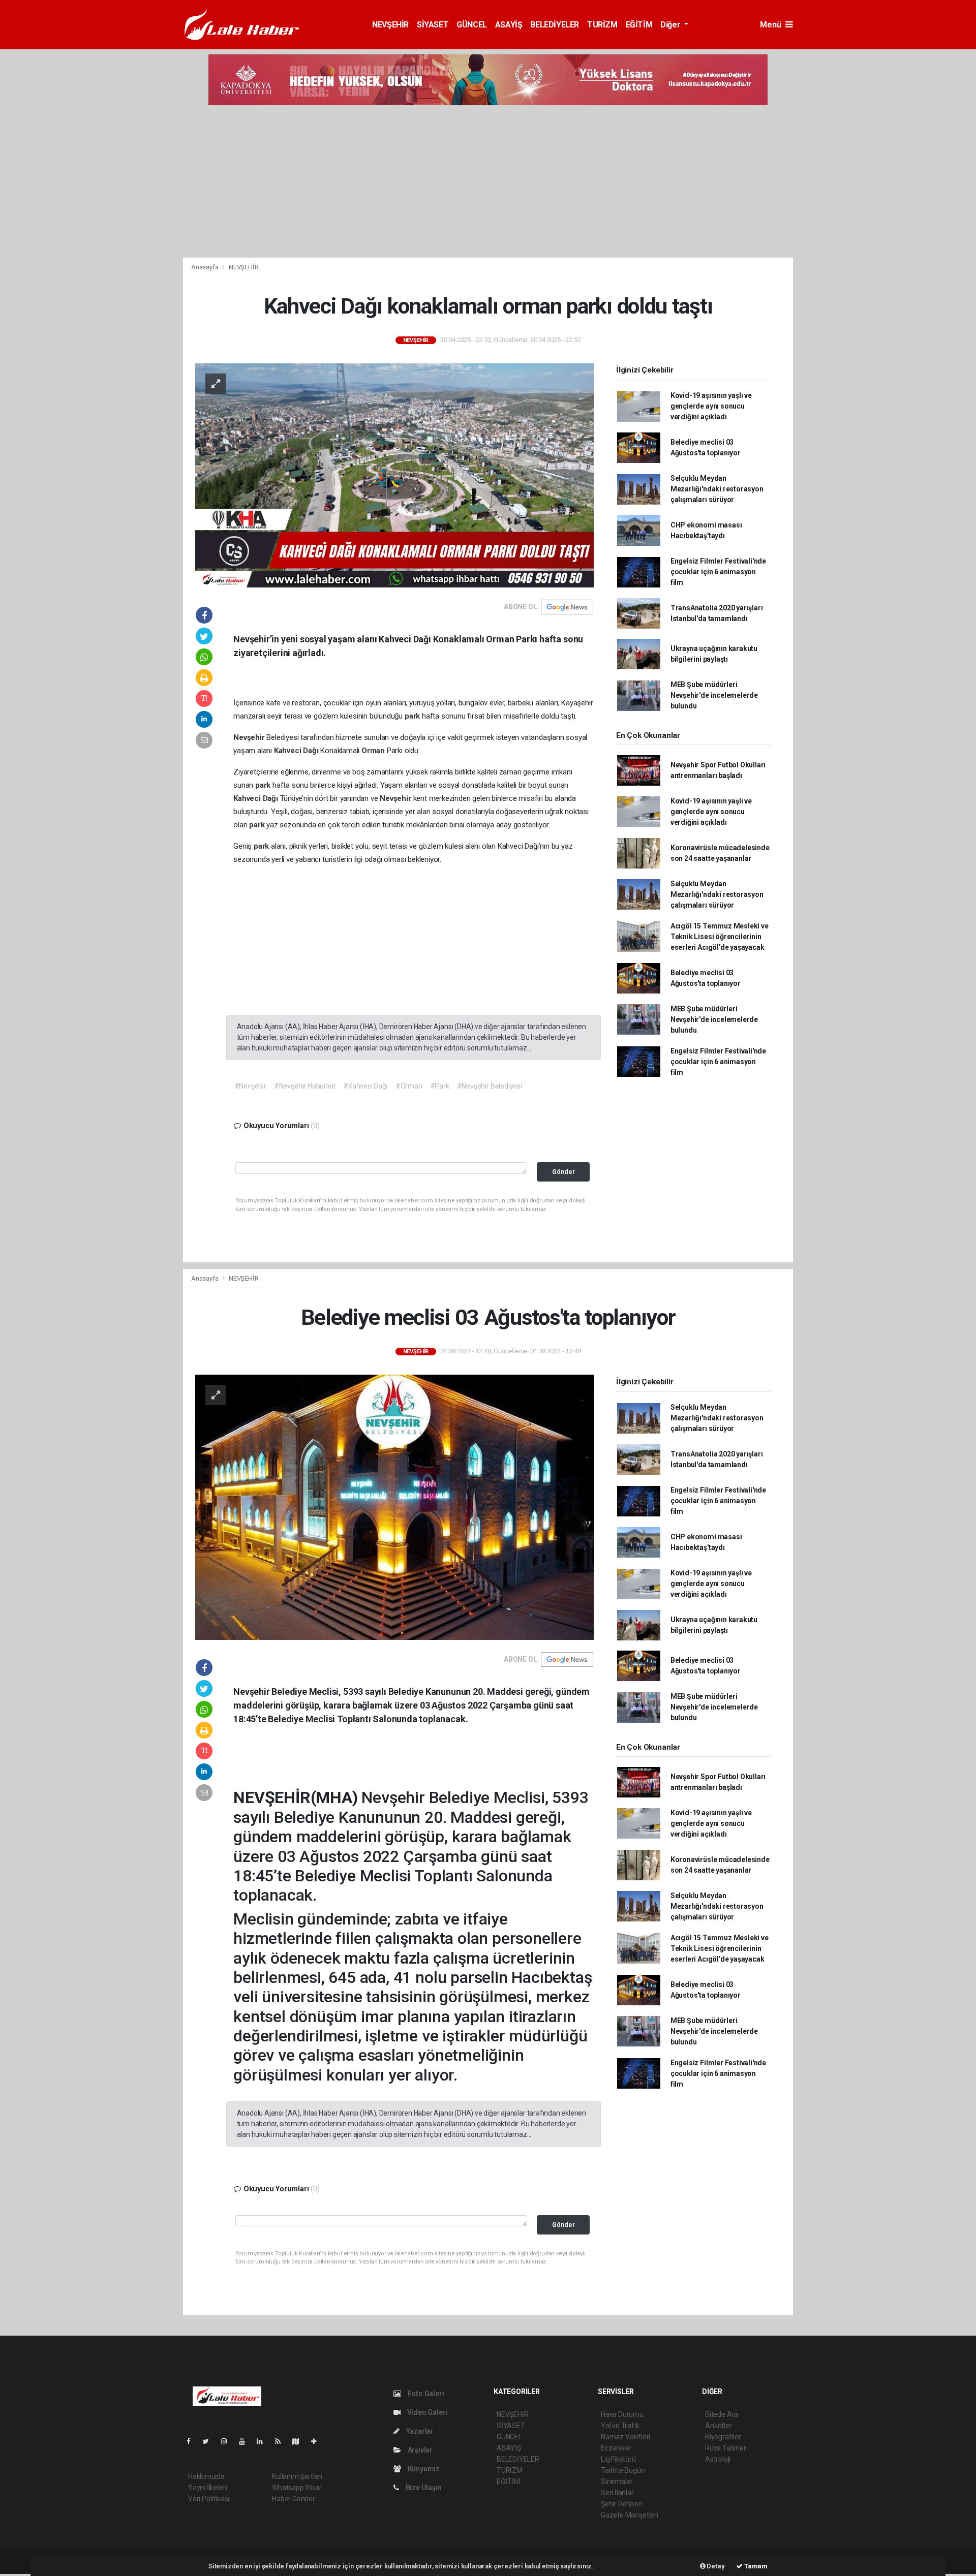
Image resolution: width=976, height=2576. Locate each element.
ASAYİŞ (509, 25)
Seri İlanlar (617, 2493)
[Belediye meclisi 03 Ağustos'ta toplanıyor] (394, 1506)
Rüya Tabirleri (726, 2448)
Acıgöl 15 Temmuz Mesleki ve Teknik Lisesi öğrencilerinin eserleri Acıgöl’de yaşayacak (720, 937)
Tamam (755, 2566)
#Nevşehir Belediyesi (490, 1086)
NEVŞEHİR (390, 25)
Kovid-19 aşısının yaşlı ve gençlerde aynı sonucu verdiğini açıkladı (711, 406)
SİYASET (433, 25)
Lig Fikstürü (618, 2459)
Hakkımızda (206, 2476)
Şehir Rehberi (622, 2504)
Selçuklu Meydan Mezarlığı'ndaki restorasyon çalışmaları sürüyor (717, 489)
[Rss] (282, 2441)
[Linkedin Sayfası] (264, 2441)
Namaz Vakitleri (626, 2437)
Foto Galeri (425, 2394)
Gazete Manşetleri (630, 2515)
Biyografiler (723, 2437)
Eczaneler (616, 2448)
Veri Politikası (209, 2499)
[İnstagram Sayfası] (228, 2441)
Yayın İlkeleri (207, 2488)
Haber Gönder (294, 2499)
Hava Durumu (622, 2414)
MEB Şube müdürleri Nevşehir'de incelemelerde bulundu (714, 695)
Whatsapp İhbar (297, 2488)
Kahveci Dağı (297, 751)
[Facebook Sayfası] (193, 2441)
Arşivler (419, 2450)
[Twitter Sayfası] (210, 2441)
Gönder (563, 1172)
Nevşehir (250, 737)
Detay (715, 2566)
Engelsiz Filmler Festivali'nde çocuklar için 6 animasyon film (718, 572)
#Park (440, 1086)
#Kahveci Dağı (365, 1086)
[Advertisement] (488, 181)
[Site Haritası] (300, 2441)
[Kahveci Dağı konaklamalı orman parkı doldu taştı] (394, 475)
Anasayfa (205, 267)
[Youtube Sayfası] (246, 2441)
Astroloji (718, 2459)
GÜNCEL (472, 25)
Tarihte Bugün (623, 2470)
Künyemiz (423, 2469)
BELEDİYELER (555, 25)
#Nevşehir (250, 1086)
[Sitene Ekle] (318, 2441)
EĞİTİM (639, 25)
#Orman (409, 1086)
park (413, 716)
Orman (374, 751)
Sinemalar (617, 2481)
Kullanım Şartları (297, 2476)
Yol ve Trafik (620, 2426)
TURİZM (602, 25)
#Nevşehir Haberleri (305, 1086)
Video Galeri (426, 2412)
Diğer (671, 25)
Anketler (718, 2426)
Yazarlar (419, 2431)
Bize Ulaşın (423, 2488)
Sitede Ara (722, 2414)
